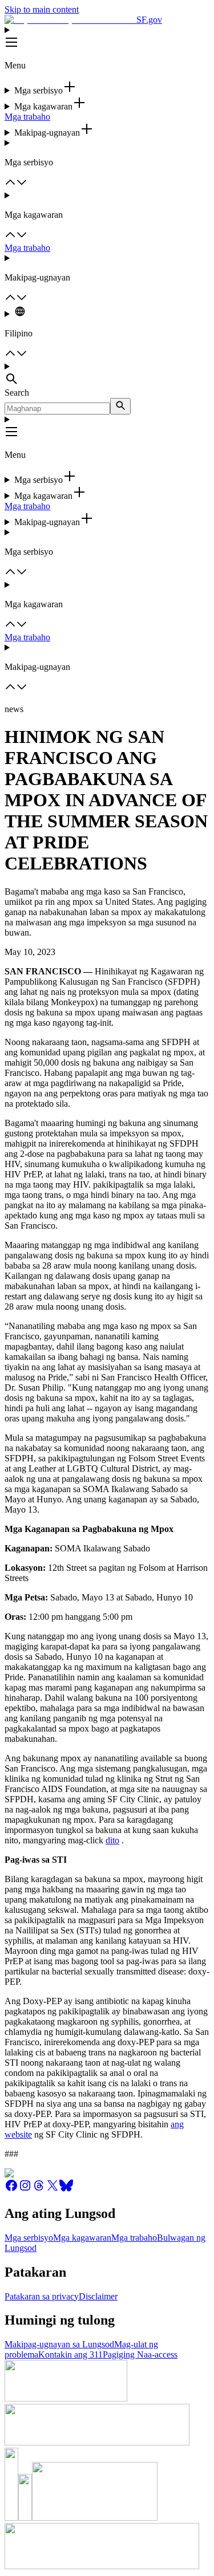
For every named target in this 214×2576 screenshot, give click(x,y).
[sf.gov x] (53, 2189)
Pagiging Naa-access (140, 2354)
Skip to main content (42, 9)
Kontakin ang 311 (70, 2354)
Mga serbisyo (29, 2238)
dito (112, 1840)
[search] (120, 406)
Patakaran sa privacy (42, 2296)
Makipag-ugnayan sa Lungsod (59, 2344)
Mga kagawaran (82, 2238)
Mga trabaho (27, 117)
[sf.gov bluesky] (66, 2189)
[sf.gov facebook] (11, 2189)
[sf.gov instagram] (25, 2189)
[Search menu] (107, 375)
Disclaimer (98, 2296)
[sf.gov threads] (39, 2189)
